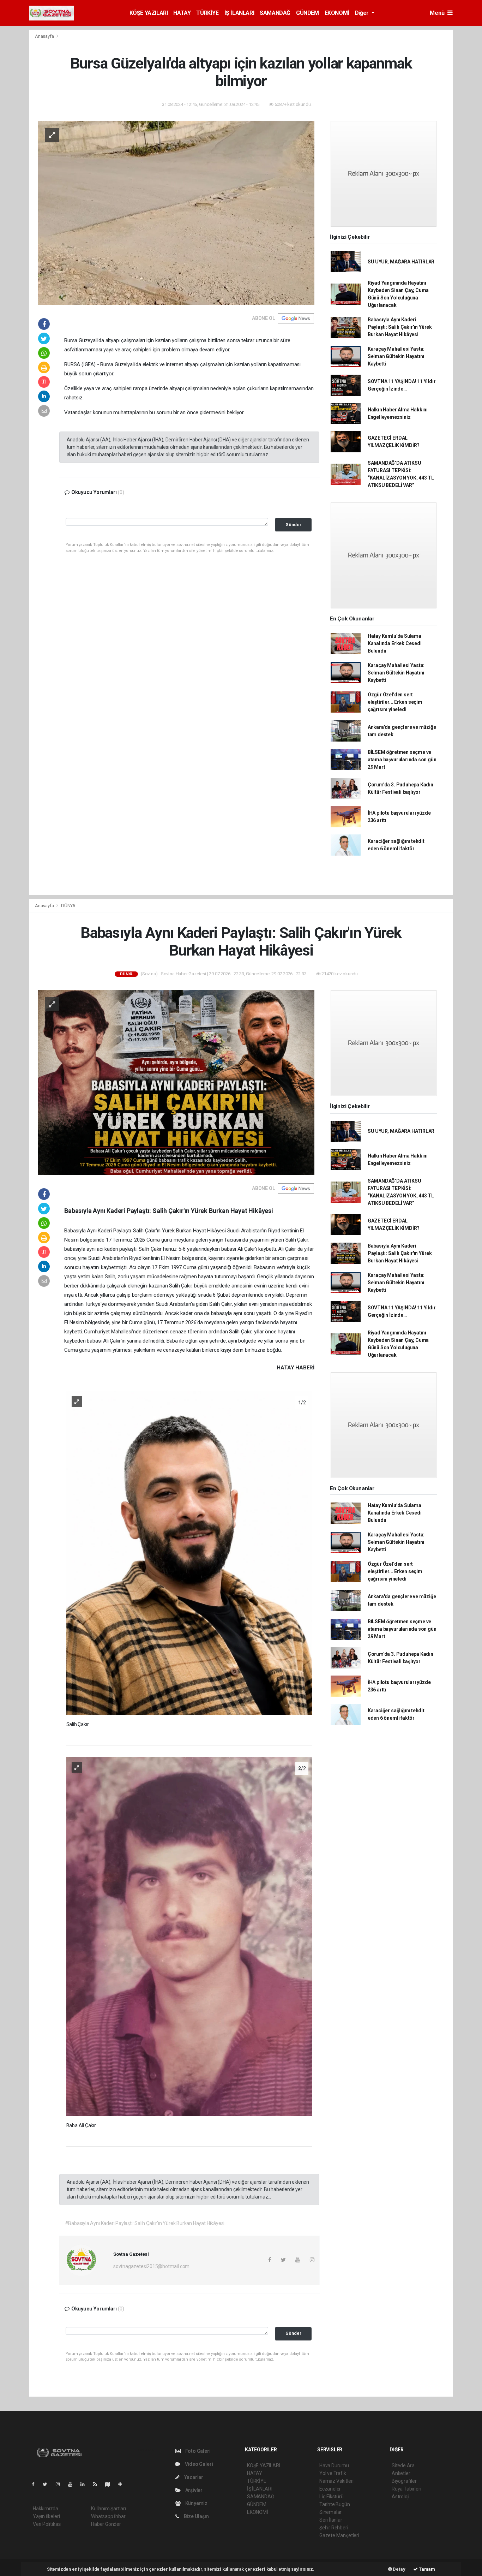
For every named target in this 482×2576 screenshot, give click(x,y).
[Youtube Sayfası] (73, 2484)
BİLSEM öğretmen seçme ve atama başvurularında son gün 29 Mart (402, 760)
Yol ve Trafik (333, 2473)
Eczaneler (330, 2489)
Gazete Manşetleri (339, 2535)
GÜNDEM (308, 13)
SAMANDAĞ (275, 13)
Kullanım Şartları (109, 2509)
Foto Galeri (197, 2451)
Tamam (426, 2569)
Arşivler (193, 2490)
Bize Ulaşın (196, 2516)
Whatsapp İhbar (108, 2516)
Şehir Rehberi (334, 2528)
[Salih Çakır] (189, 1552)
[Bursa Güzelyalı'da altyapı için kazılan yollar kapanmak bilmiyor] (176, 212)
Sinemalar (330, 2512)
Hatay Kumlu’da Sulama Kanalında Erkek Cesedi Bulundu (395, 643)
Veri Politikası (47, 2524)
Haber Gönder (106, 2524)
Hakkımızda (46, 2509)
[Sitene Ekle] (123, 2484)
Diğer (363, 13)
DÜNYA (68, 906)
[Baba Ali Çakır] (189, 1936)
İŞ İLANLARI (239, 13)
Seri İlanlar (331, 2520)
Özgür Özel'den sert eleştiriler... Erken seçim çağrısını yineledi (395, 702)
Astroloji (400, 2497)
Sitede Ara (403, 2465)
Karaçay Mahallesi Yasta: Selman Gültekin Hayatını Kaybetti (396, 356)
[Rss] (98, 2484)
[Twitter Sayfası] (48, 2484)
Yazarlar (193, 2477)
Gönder (293, 525)
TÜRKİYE (207, 13)
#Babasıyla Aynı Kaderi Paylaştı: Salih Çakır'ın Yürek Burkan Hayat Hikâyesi (145, 2223)
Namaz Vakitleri (336, 2481)
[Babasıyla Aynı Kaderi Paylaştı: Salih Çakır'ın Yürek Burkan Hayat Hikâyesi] (176, 1082)
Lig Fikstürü (332, 2497)
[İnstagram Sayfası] (61, 2484)
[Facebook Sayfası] (36, 2484)
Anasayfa (45, 36)
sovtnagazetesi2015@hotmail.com (151, 2266)
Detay (399, 2569)
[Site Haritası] (110, 2484)
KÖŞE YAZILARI (149, 13)
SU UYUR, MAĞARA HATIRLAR (401, 262)
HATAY (182, 13)
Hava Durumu (334, 2465)
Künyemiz (196, 2503)
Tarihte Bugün (335, 2504)
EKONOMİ (337, 13)
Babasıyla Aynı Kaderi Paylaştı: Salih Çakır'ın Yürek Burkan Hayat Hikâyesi (400, 327)
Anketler (401, 2473)
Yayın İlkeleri (46, 2516)
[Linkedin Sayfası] (85, 2484)
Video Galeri (198, 2464)
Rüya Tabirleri (406, 2489)
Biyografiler (404, 2481)
